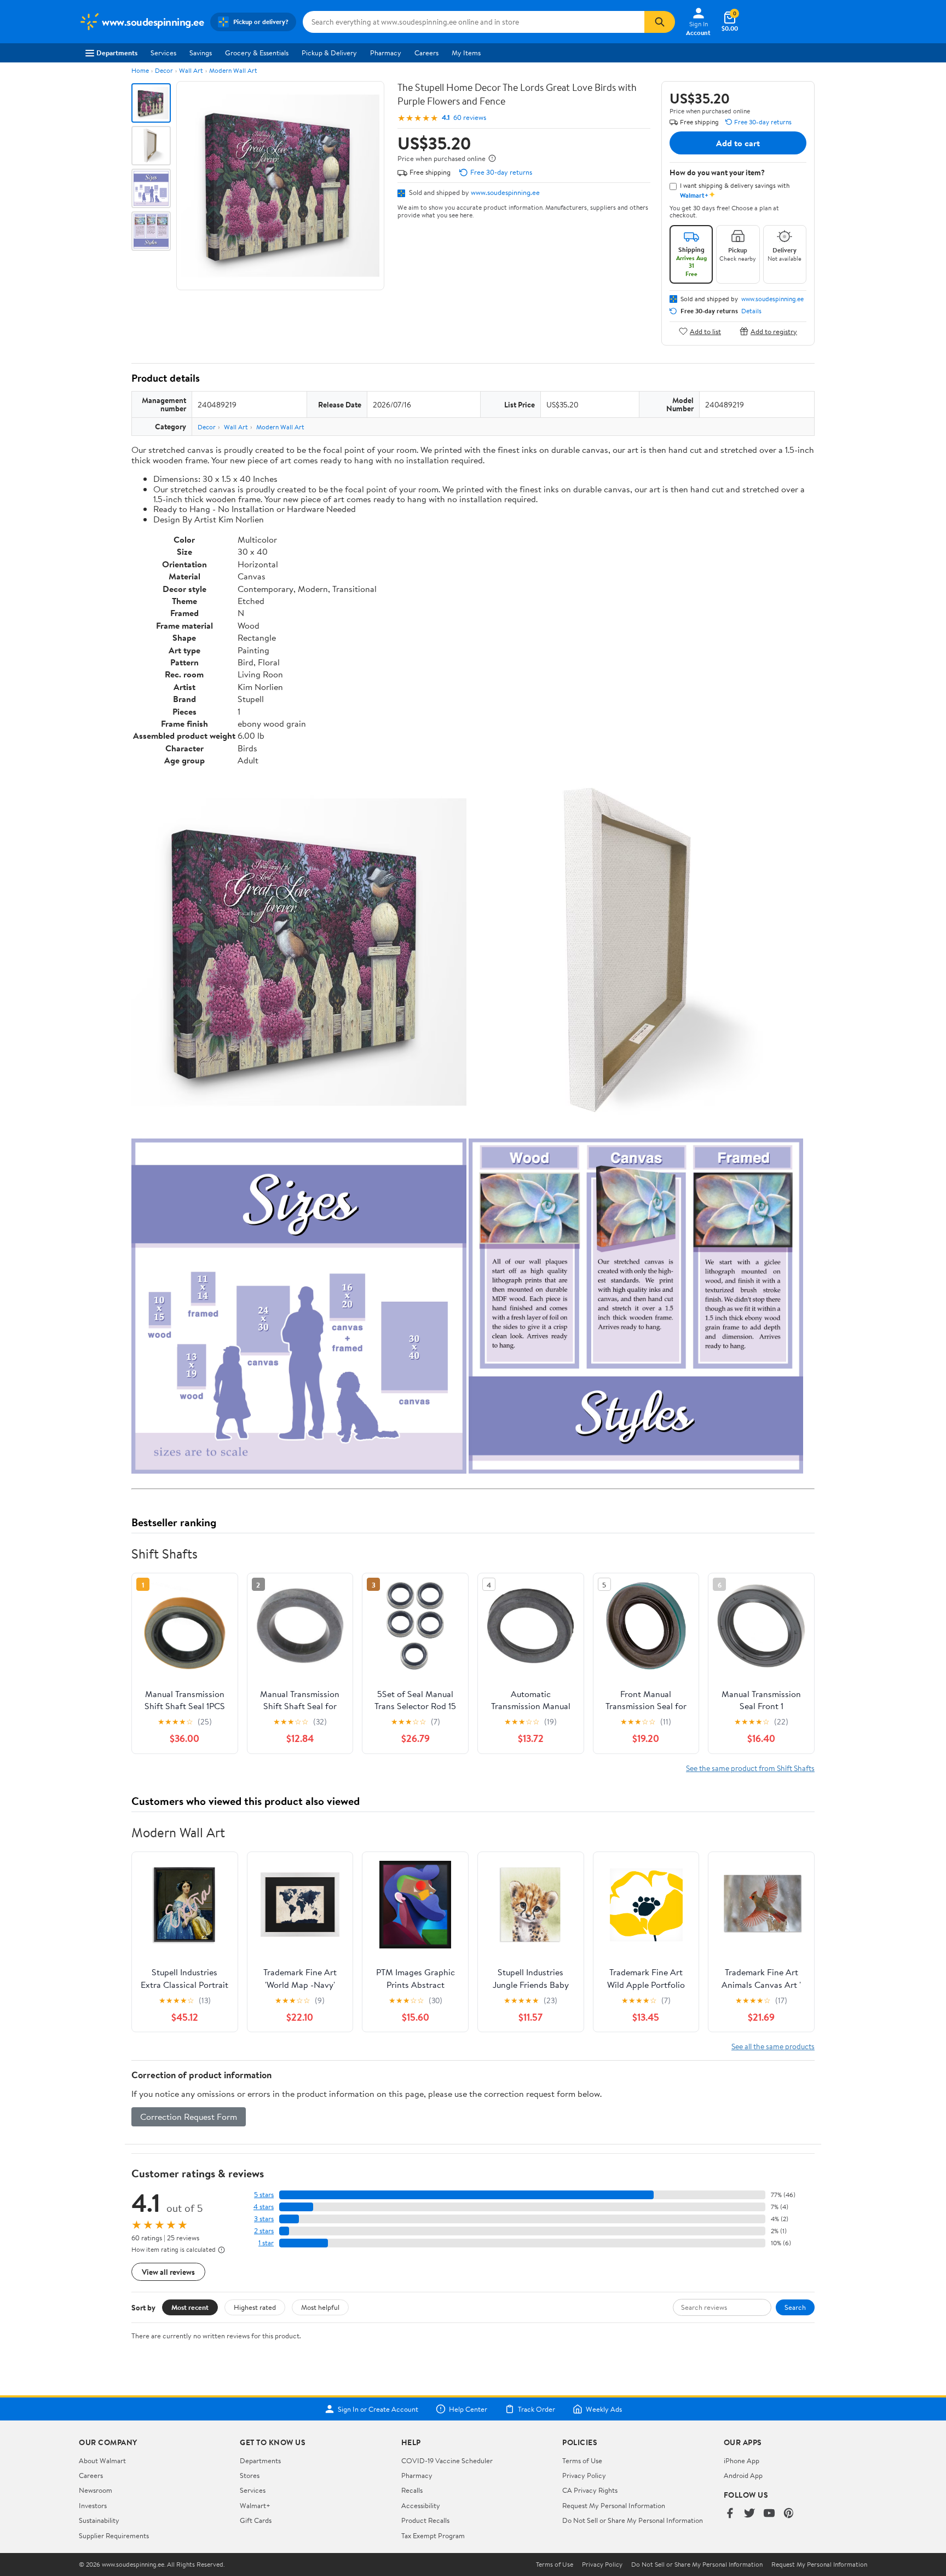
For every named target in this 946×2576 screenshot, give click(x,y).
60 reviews (470, 117)
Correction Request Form (189, 2117)
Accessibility (421, 2505)
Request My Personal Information (614, 2505)
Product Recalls (425, 2520)
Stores (250, 2475)
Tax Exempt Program (433, 2535)
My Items (466, 53)
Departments (117, 53)
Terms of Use (582, 2460)
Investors (93, 2505)
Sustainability (99, 2520)
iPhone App (742, 2460)
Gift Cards (256, 2520)
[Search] (660, 22)
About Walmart (102, 2460)
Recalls (412, 2490)
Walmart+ (255, 2505)
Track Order (537, 2409)
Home (140, 70)
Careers (426, 53)
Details (751, 311)
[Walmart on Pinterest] (789, 2514)
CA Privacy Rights (590, 2490)
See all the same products (773, 2046)
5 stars (264, 2195)
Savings (201, 53)
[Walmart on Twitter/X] (749, 2514)
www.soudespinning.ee (505, 192)
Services (163, 53)
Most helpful (320, 2307)
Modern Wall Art (233, 70)
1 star (266, 2243)
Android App (743, 2475)
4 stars (264, 2207)
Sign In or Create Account (378, 2409)
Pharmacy (386, 53)
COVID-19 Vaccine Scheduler (447, 2460)
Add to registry (774, 331)
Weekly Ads (604, 2409)
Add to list (705, 331)
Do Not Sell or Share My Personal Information (633, 2520)
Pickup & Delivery (329, 53)
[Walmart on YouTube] (769, 2514)
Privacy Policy (584, 2475)
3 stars (264, 2219)
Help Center (468, 2409)
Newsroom (96, 2490)
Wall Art (191, 70)
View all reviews (168, 2272)
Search (795, 2307)
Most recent (190, 2307)
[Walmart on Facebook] (730, 2514)
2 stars (264, 2231)
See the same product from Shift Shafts (750, 1768)
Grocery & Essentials (257, 53)
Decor (164, 70)
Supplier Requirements (114, 2535)
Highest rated (255, 2307)
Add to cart (738, 143)
